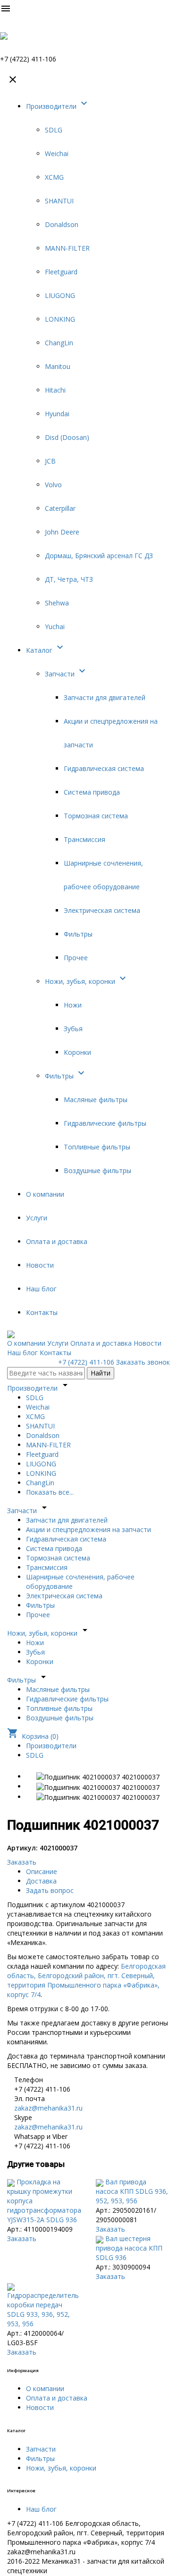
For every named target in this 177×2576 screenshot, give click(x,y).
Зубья (73, 1029)
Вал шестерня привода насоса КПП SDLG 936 (129, 2248)
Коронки (77, 1052)
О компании (45, 1194)
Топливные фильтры (97, 1147)
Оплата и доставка (57, 1241)
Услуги (37, 1218)
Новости (40, 1265)
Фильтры (78, 934)
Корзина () (33, 1736)
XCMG (54, 177)
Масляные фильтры (96, 1100)
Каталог (46, 650)
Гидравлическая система (104, 768)
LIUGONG (60, 295)
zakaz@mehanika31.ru (48, 2108)
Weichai (57, 153)
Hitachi (55, 390)
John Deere (62, 532)
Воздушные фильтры (97, 1170)
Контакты (42, 1312)
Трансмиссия (84, 839)
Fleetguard (61, 272)
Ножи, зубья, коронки (87, 981)
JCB (50, 461)
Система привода (92, 792)
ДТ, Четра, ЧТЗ (69, 579)
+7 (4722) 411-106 (86, 1362)
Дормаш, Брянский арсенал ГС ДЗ (99, 556)
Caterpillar (60, 508)
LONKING (60, 319)
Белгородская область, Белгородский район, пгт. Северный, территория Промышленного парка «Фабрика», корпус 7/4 (86, 1980)
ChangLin (59, 343)
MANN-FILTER (67, 248)
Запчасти (66, 674)
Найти (101, 1373)
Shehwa (57, 603)
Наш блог (41, 1289)
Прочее (76, 958)
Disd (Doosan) (67, 437)
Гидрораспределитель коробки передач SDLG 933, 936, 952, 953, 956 (43, 2309)
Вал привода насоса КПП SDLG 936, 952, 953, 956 (132, 2191)
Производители (58, 106)
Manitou (58, 366)
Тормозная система (96, 816)
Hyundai (57, 414)
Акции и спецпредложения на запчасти (88, 1529)
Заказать (22, 1862)
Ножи (73, 1005)
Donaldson (62, 224)
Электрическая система (102, 910)
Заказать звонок (143, 1362)
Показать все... (50, 1492)
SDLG (54, 130)
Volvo (53, 485)
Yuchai (55, 626)
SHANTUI (59, 201)
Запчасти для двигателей (105, 697)
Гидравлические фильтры (105, 1123)
